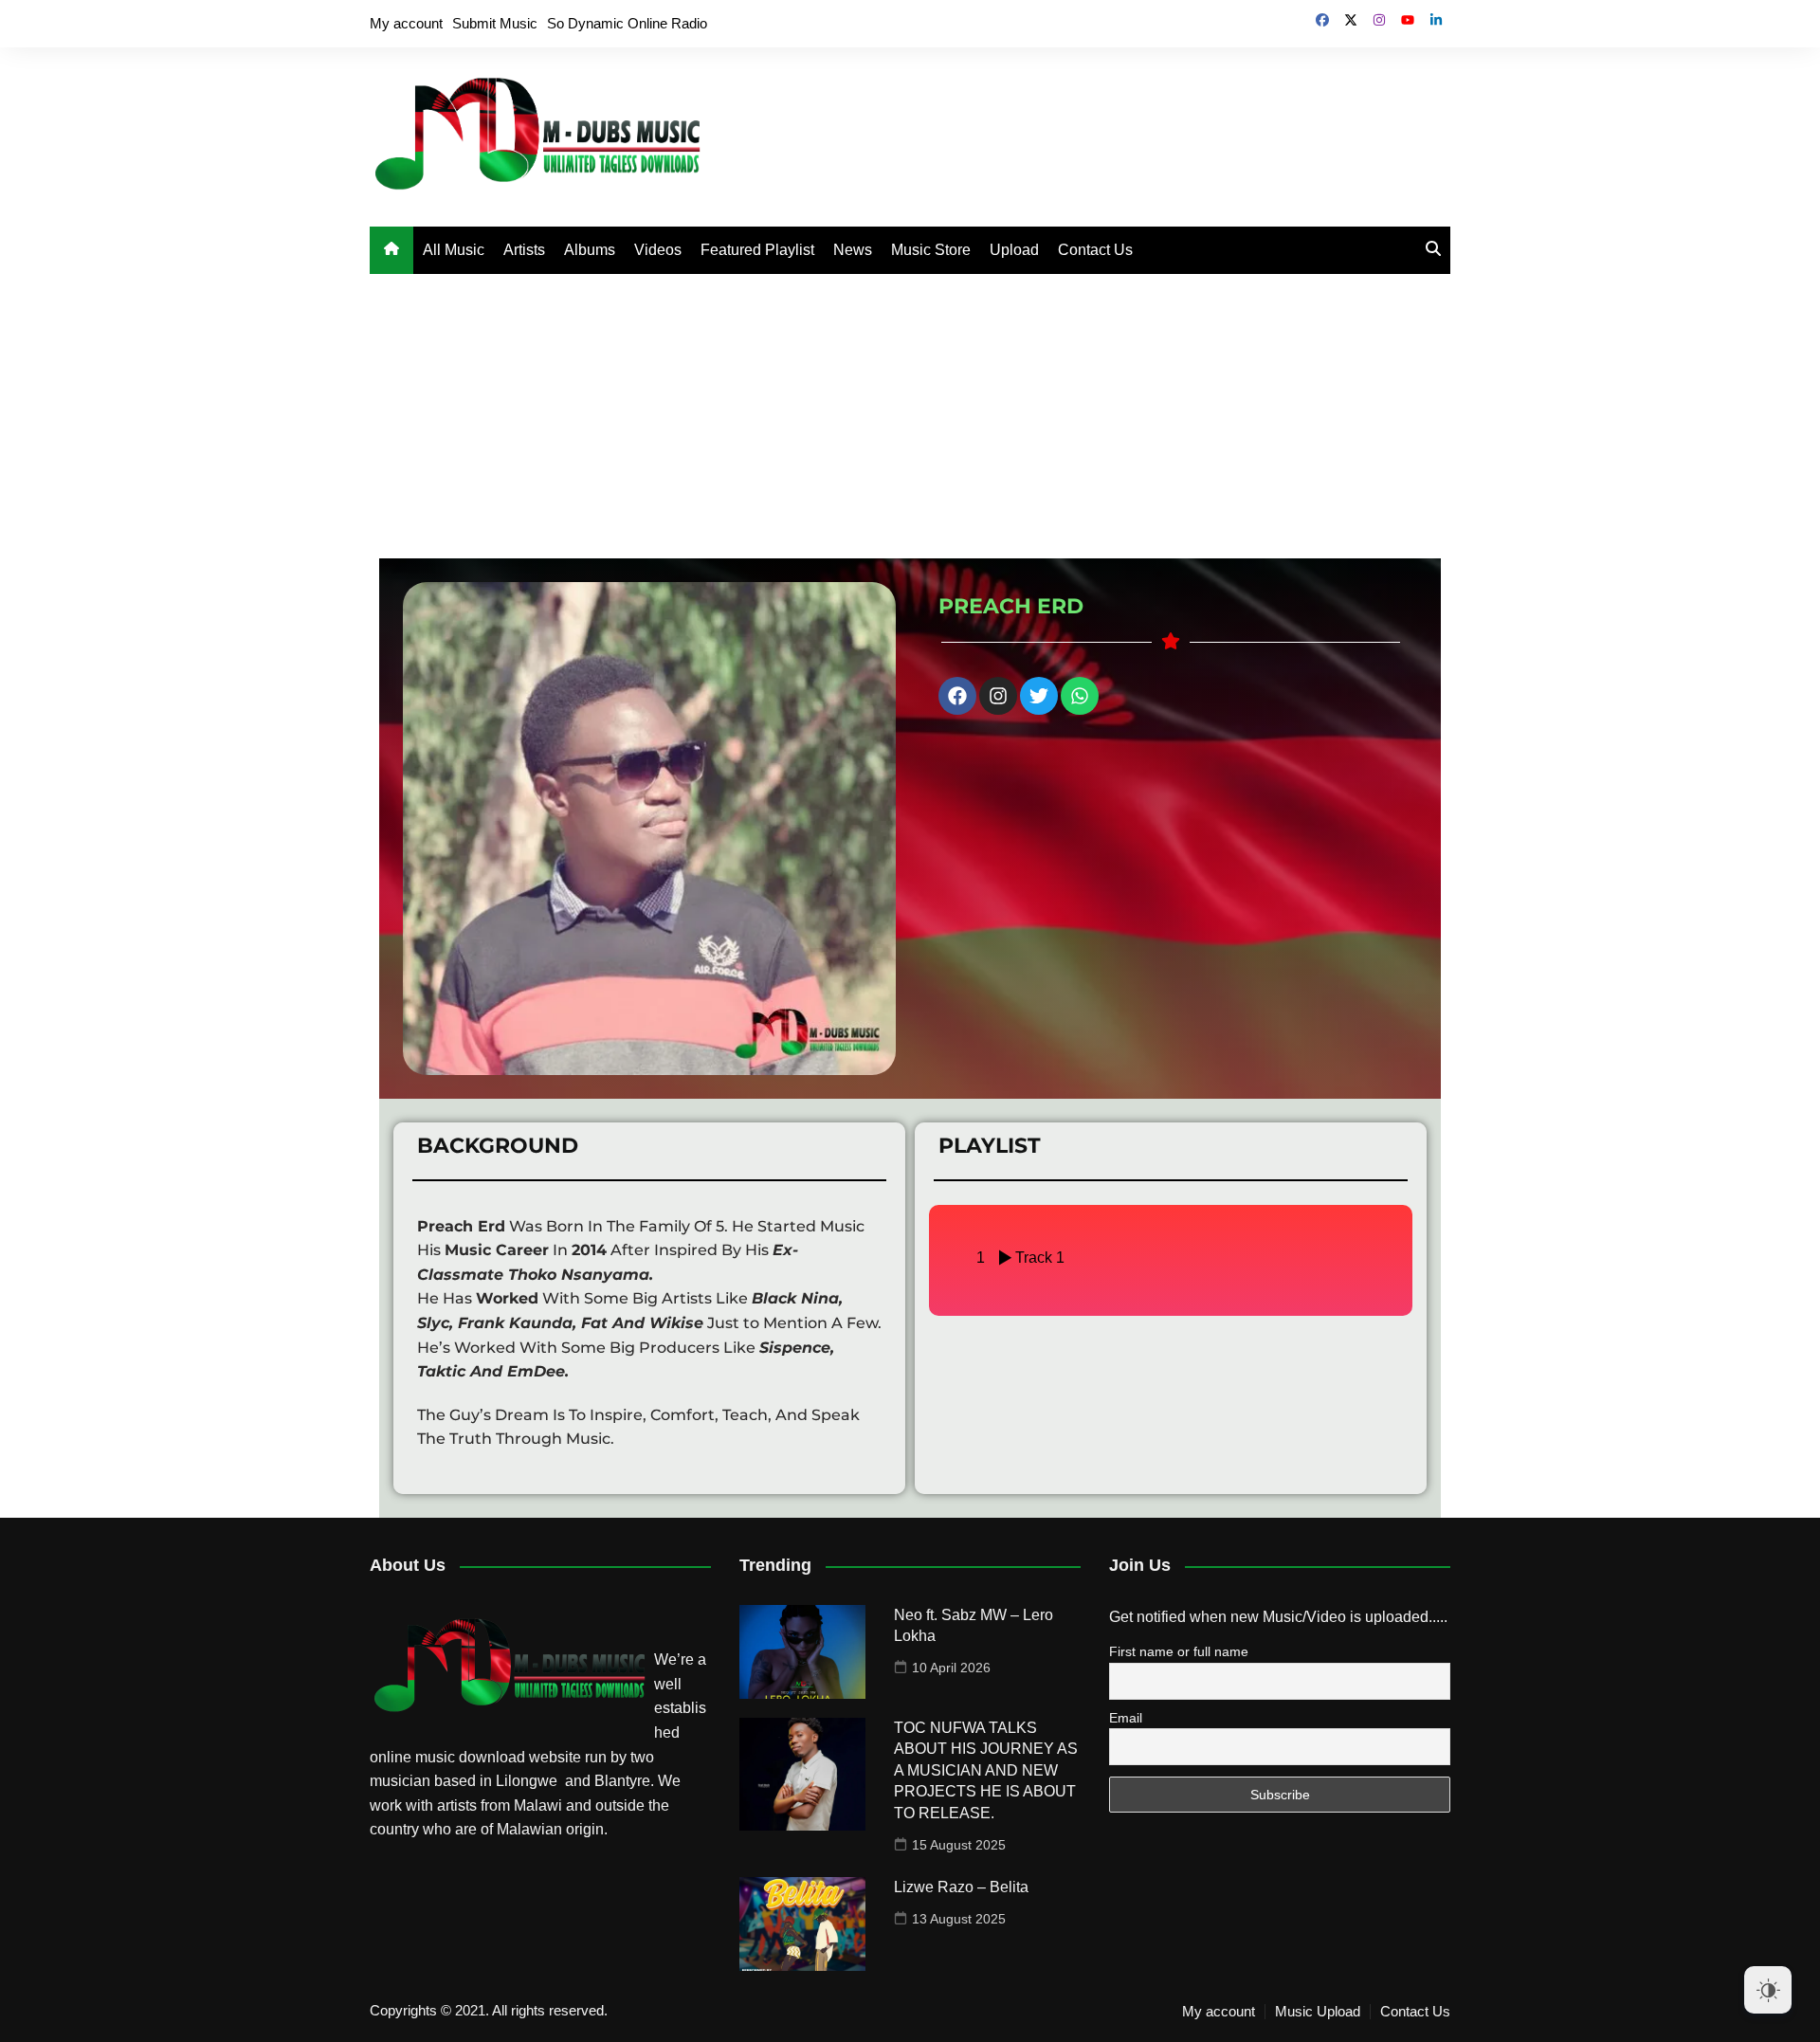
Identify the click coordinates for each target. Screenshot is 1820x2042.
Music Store (931, 250)
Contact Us (1095, 250)
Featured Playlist (757, 250)
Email (1126, 1718)
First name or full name (1179, 1651)
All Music (454, 250)
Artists (524, 250)
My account (406, 23)
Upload (1014, 250)
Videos (658, 250)
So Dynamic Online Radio (627, 23)
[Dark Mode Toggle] (1768, 1990)
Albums (590, 250)
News (853, 250)
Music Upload (1318, 2012)
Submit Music (495, 23)
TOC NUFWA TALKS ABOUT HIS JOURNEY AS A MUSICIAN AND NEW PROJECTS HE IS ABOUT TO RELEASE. (986, 1770)
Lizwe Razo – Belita (961, 1887)
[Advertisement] (910, 416)
